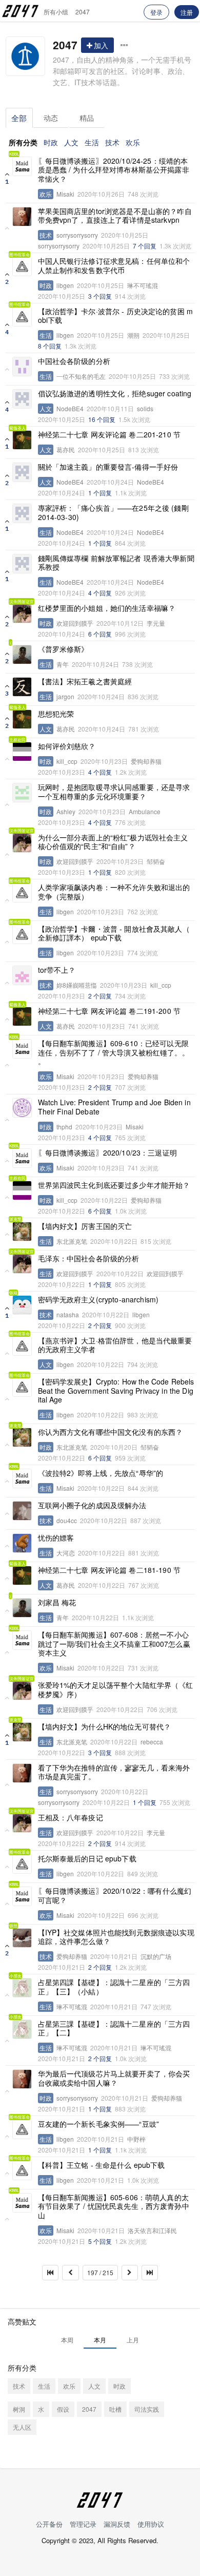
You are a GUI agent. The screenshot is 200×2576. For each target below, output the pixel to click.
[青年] (22, 655)
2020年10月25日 (125, 235)
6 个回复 (100, 634)
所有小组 (56, 12)
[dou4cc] (22, 1511)
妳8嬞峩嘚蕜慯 (77, 985)
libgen (65, 285)
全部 (19, 118)
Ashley (66, 812)
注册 (187, 12)
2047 (83, 12)
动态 (51, 118)
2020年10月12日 (120, 623)
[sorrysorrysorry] (22, 217)
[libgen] (22, 266)
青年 (63, 664)
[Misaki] (22, 166)
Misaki (65, 194)
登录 (156, 12)
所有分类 (23, 142)
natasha (68, 1315)
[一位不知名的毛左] (22, 367)
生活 (92, 142)
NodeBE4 (70, 409)
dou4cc (67, 1521)
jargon (65, 697)
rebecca (152, 1742)
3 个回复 (100, 296)
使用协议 (151, 2524)
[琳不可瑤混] (22, 1988)
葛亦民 (66, 450)
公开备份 (49, 2524)
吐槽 (115, 2409)
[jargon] (22, 687)
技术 (112, 142)
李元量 (156, 623)
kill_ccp (67, 761)
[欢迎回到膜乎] (22, 613)
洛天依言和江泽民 (152, 2231)
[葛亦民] (22, 440)
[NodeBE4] (22, 399)
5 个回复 (100, 2241)
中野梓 (136, 2139)
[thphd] (22, 1108)
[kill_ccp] (22, 752)
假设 (63, 2409)
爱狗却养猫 (146, 761)
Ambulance (145, 812)
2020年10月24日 (110, 482)
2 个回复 (100, 996)
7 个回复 (145, 246)
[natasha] (22, 1305)
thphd (64, 1127)
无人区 (22, 2427)
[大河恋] (22, 1543)
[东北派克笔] (22, 1232)
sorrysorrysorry (77, 235)
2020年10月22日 (104, 1200)
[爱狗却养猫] (22, 1938)
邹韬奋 (156, 861)
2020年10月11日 (110, 409)
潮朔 (133, 335)
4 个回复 (100, 593)
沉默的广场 (156, 1956)
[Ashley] (22, 793)
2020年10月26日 (101, 194)
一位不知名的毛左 (81, 376)
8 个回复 (50, 346)
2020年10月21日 (114, 1956)
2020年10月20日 (114, 1447)
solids (145, 409)
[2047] (25, 56)
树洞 (19, 2409)
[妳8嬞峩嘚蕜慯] (22, 975)
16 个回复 (102, 419)
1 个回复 (100, 493)
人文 (71, 142)
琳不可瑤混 (143, 285)
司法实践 (147, 2409)
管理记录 (83, 2524)
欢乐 (133, 142)
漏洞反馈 (117, 2524)
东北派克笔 (72, 1241)
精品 (87, 118)
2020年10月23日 (104, 761)
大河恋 (66, 1553)
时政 (51, 142)
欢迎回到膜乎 (75, 623)
